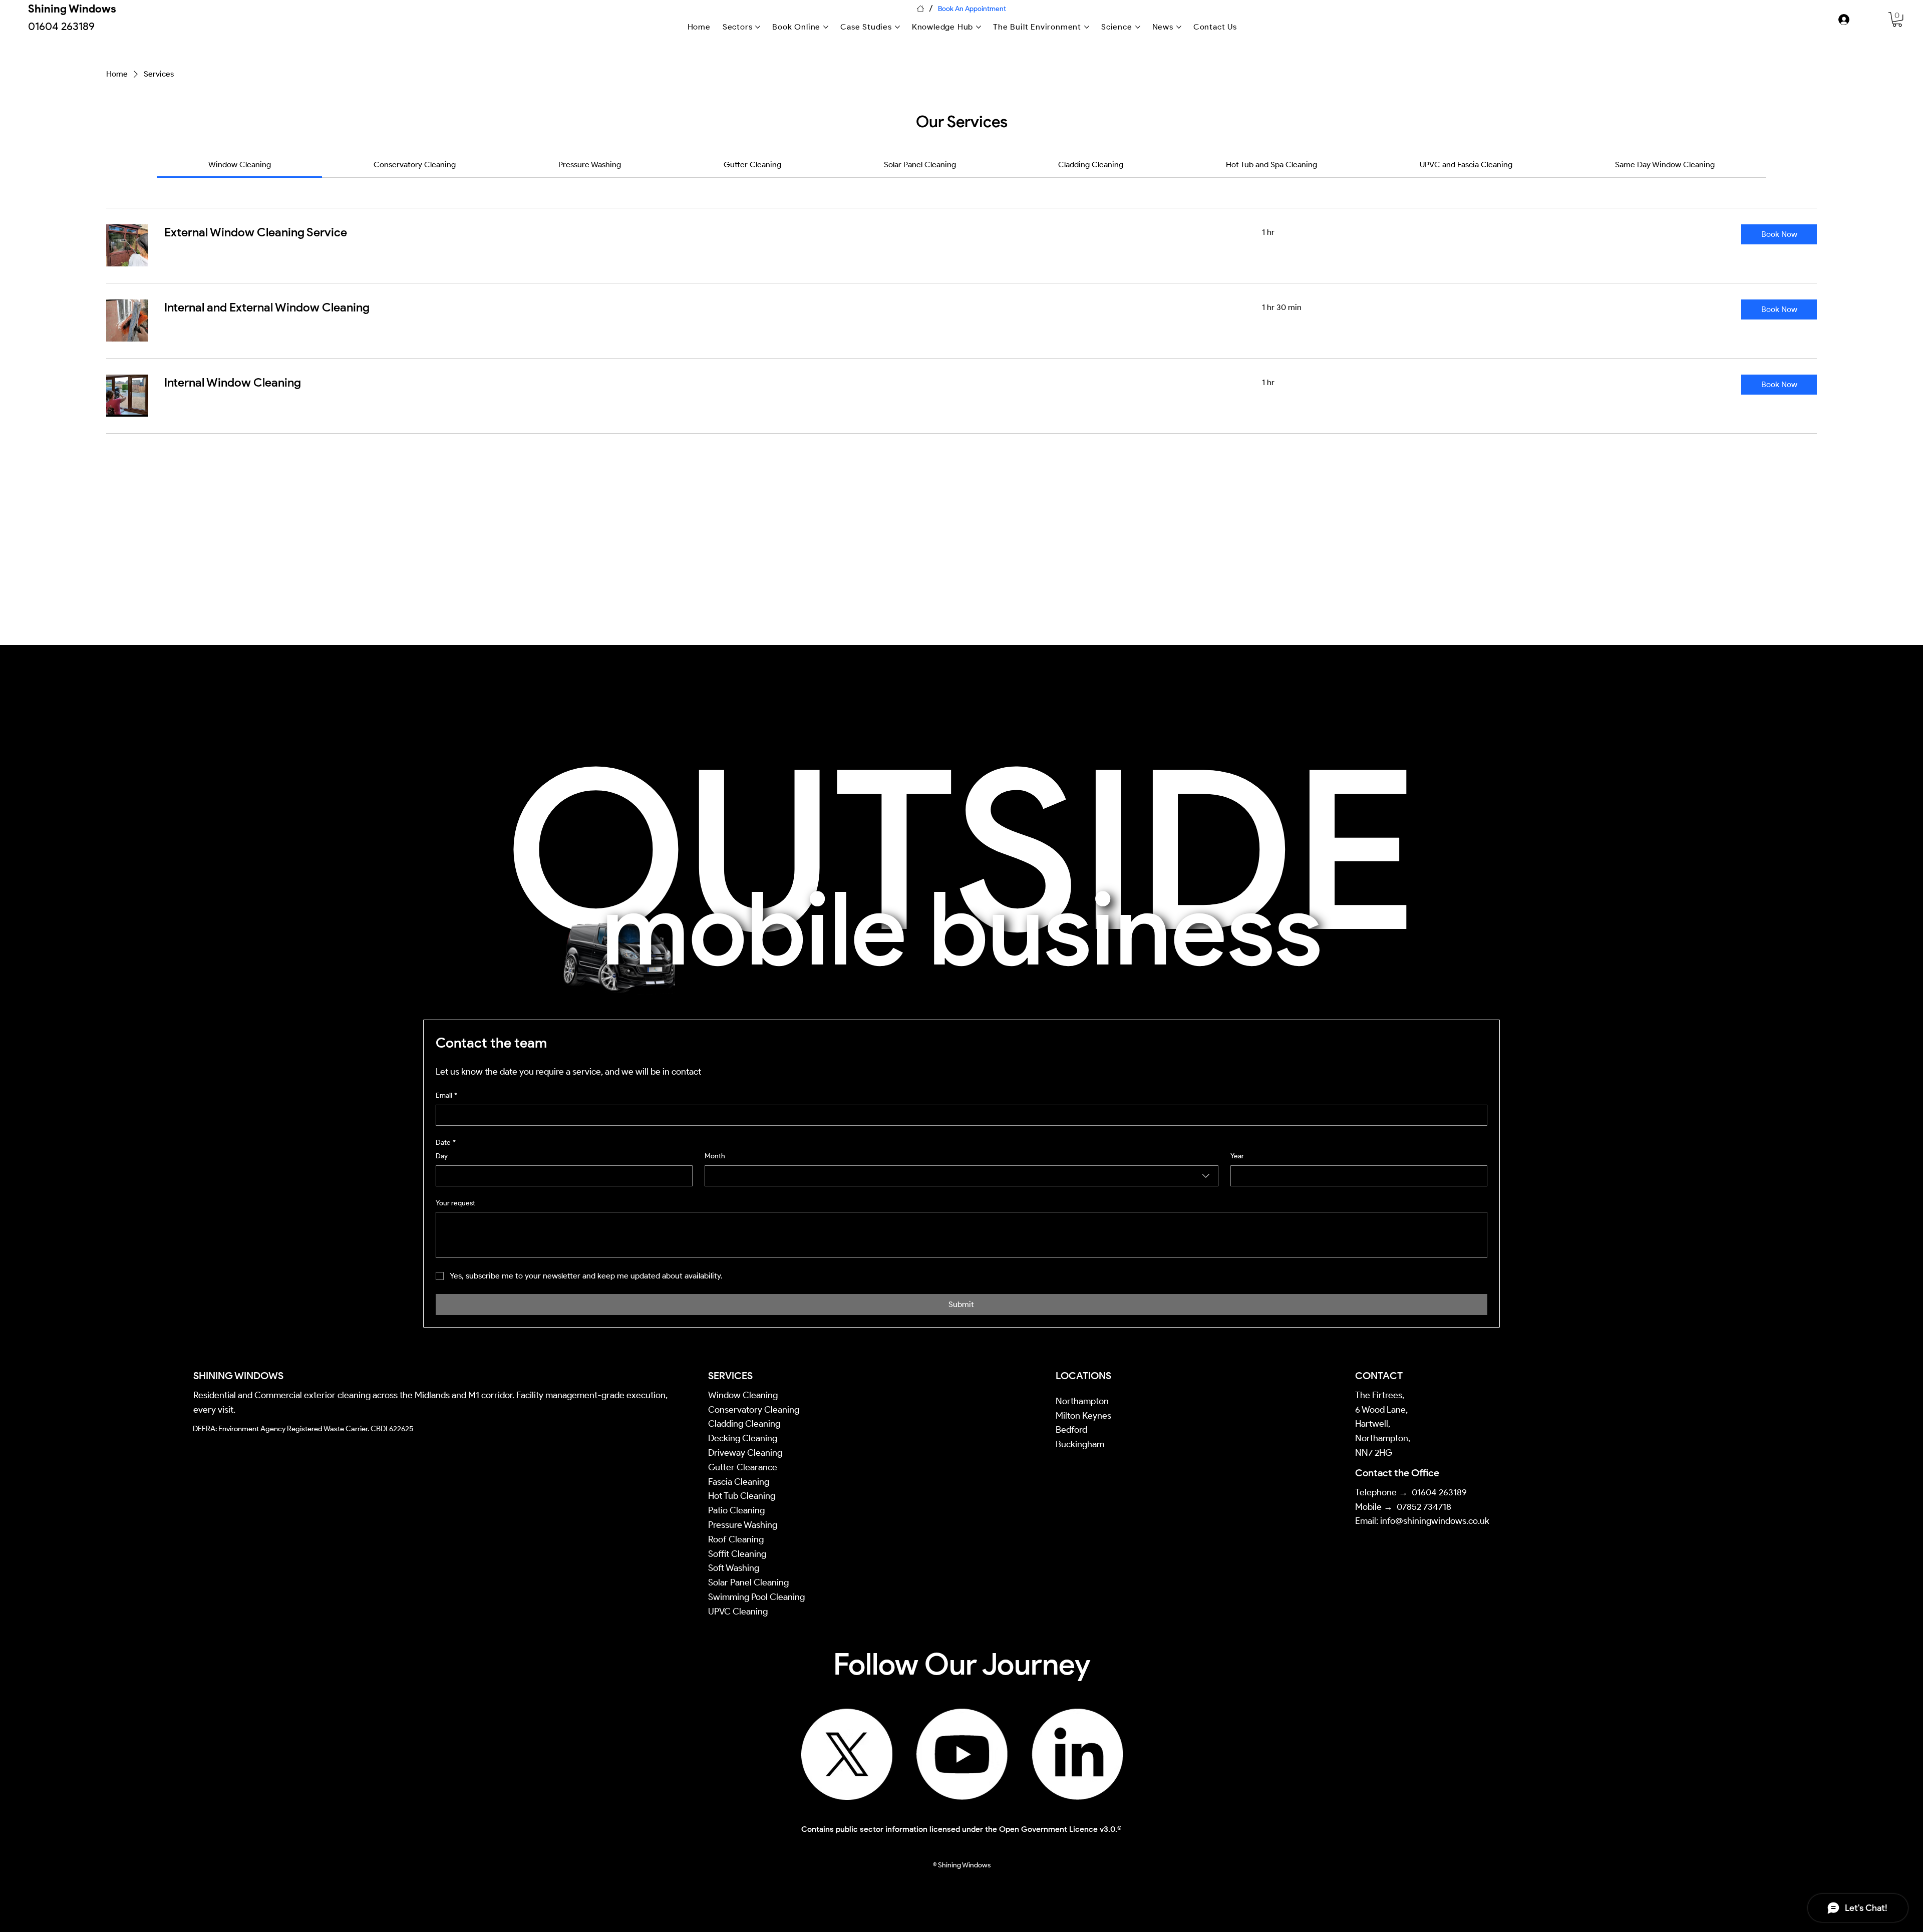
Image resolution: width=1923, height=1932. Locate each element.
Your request (455, 1203)
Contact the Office (1397, 1473)
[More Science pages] (1138, 27)
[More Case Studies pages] (897, 27)
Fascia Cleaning (739, 1482)
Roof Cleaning (737, 1539)
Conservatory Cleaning (754, 1410)
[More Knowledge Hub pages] (979, 27)
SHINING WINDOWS (238, 1376)
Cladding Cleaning (744, 1424)
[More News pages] (1179, 27)
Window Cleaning (743, 1395)
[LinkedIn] (1077, 1754)
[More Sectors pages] (758, 27)
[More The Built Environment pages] (1087, 27)
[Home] (920, 9)
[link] (1897, 19)
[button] (1779, 234)
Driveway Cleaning (745, 1453)
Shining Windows (72, 9)
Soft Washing (735, 1568)
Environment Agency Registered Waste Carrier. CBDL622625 (316, 1429)
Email (446, 1095)
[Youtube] (962, 1754)
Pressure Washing (744, 1525)
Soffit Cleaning (737, 1554)
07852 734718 (1424, 1507)
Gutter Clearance (743, 1467)
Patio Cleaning (737, 1510)
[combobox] (961, 1176)
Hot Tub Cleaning (742, 1496)
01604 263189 (1439, 1492)
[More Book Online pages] (826, 27)
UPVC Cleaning (738, 1612)
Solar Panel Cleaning (748, 1582)
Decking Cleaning (743, 1438)
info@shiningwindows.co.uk (1435, 1521)
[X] (847, 1754)
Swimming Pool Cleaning (756, 1597)
